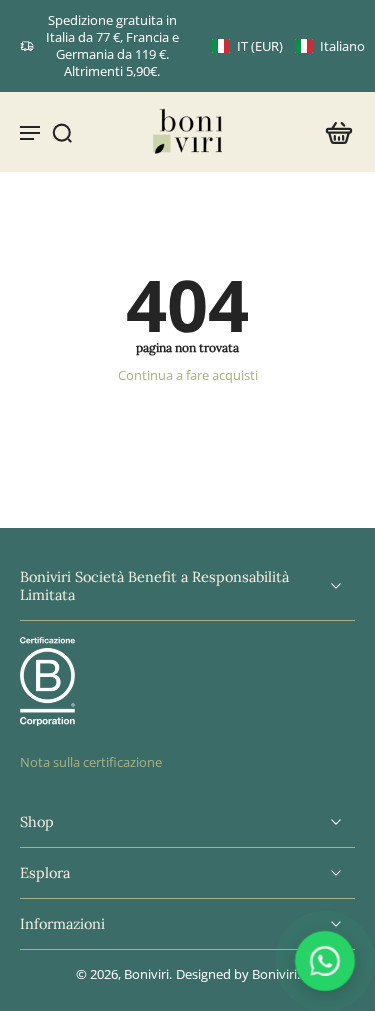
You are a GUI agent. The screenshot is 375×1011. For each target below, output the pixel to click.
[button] (288, 46)
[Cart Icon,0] (333, 132)
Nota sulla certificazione (91, 762)
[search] (62, 132)
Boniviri (146, 974)
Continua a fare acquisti (188, 375)
